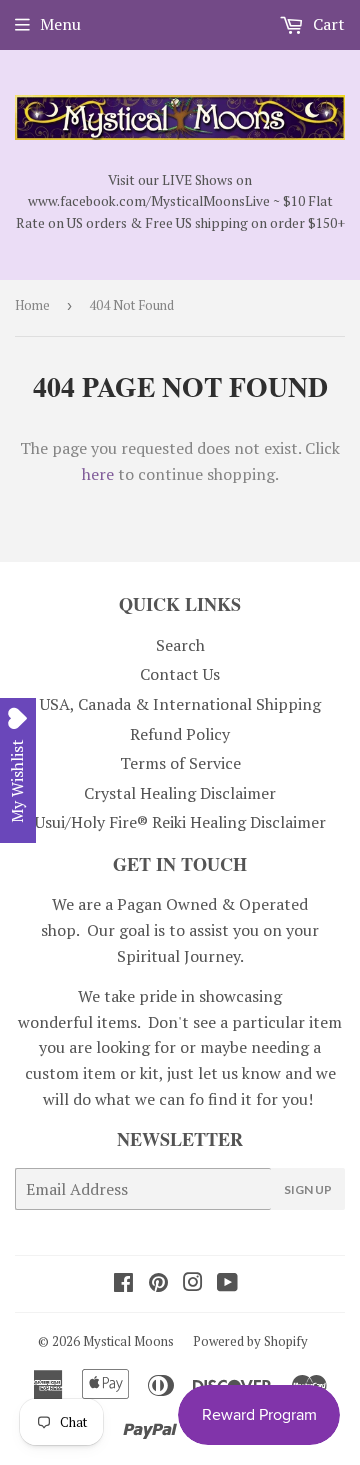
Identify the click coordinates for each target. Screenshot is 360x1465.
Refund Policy (180, 734)
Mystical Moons (128, 1341)
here (98, 474)
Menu (60, 24)
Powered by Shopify (250, 1341)
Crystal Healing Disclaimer (180, 793)
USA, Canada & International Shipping (180, 704)
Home (32, 305)
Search (180, 645)
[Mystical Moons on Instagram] (193, 1284)
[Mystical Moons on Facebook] (123, 1284)
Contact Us (180, 674)
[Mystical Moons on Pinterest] (158, 1284)
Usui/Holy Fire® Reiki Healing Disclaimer (180, 822)
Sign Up (308, 1189)
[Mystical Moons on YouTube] (227, 1284)
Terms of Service (180, 763)
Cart (327, 24)
